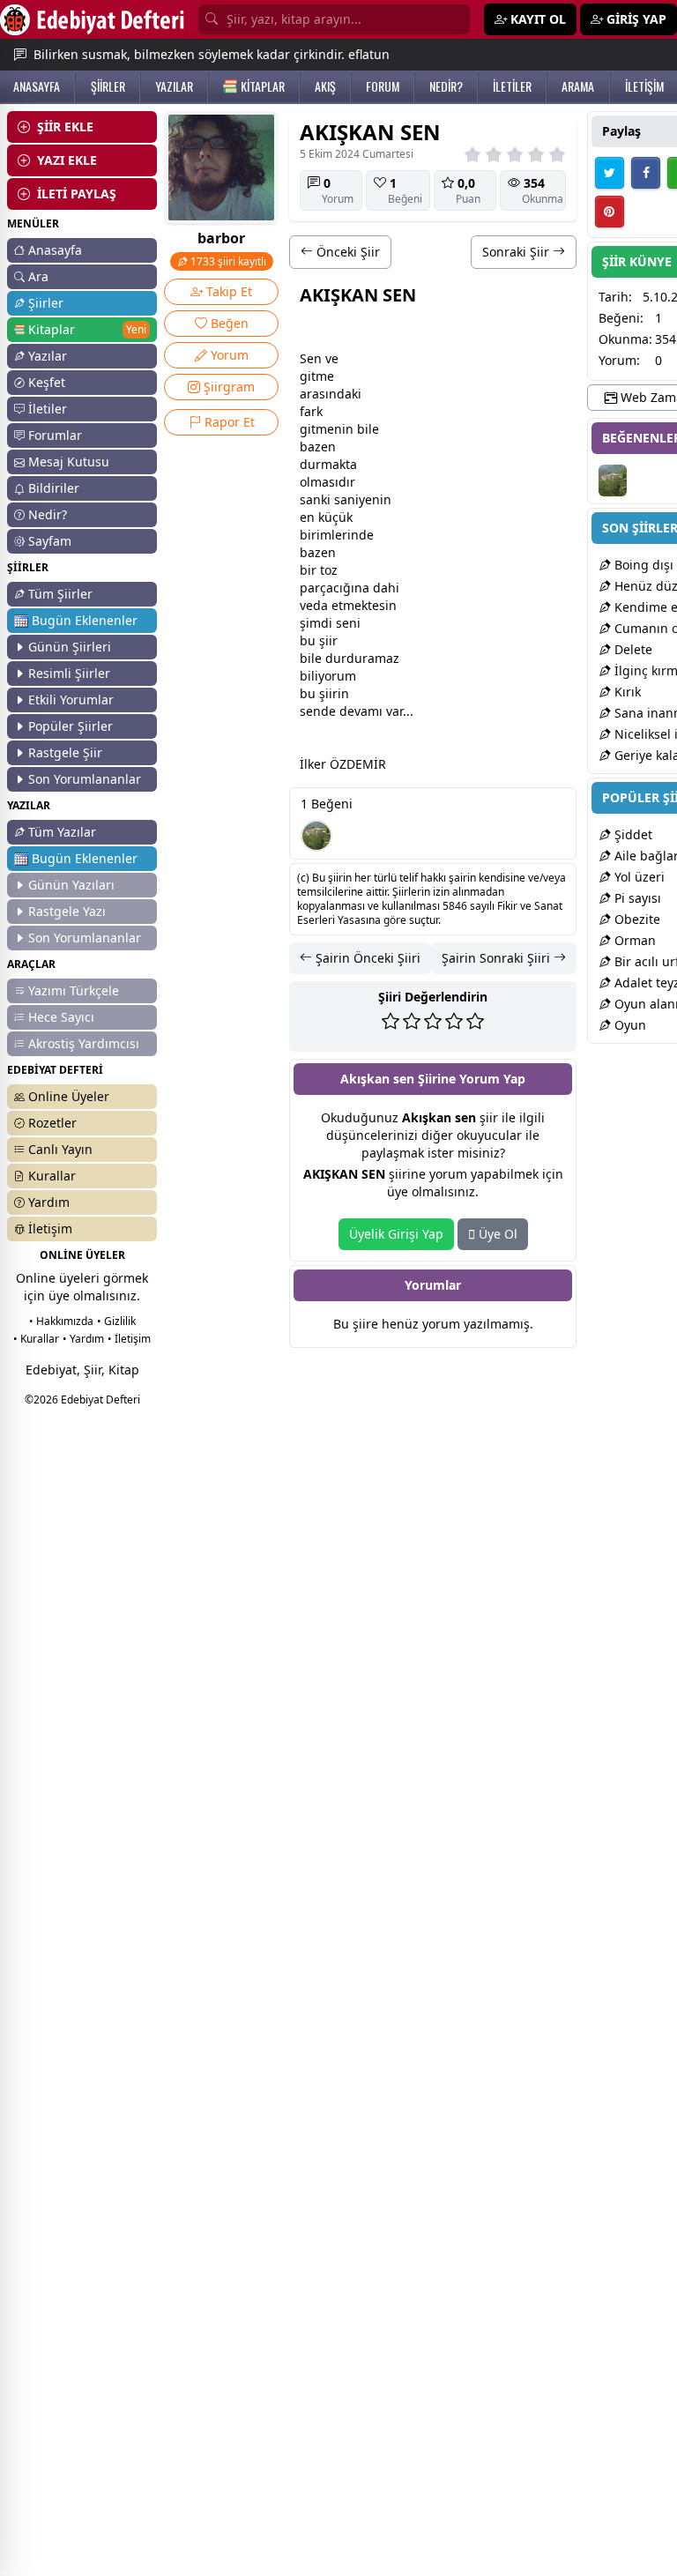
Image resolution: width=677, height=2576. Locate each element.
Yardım (49, 1202)
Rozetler (52, 1123)
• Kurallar (36, 1339)
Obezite (636, 919)
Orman (633, 940)
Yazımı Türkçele (74, 990)
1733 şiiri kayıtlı (227, 261)
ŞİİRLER (108, 86)
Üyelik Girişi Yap (396, 1234)
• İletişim (129, 1339)
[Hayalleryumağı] (316, 836)
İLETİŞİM (644, 86)
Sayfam (50, 541)
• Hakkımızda (61, 1321)
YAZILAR (174, 86)
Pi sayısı (636, 898)
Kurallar (52, 1176)
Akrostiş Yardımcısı (84, 1043)
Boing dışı (642, 565)
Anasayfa (55, 250)
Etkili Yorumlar (71, 700)
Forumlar (55, 435)
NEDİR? (446, 86)
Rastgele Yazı (67, 911)
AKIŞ (325, 86)
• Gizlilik (116, 1321)
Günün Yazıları (71, 885)
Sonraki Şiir (517, 252)
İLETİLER (512, 86)
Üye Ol (496, 1234)
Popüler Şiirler (71, 726)
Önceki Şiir (346, 252)
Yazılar (48, 356)
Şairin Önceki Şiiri (366, 958)
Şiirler (46, 303)
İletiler (48, 409)
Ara (38, 276)
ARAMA (578, 86)
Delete (632, 649)
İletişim (50, 1228)
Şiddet (632, 834)
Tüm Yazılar (62, 832)
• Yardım (83, 1339)
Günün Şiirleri (70, 647)
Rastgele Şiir (65, 752)
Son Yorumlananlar (85, 779)
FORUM (383, 86)
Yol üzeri (638, 877)
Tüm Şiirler (60, 594)
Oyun (629, 1025)
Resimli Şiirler (69, 673)
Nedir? (48, 514)
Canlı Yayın (60, 1149)
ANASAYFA (37, 86)
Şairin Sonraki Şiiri (498, 958)
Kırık (626, 692)
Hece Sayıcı (61, 1017)
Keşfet (47, 382)
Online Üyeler (69, 1096)
